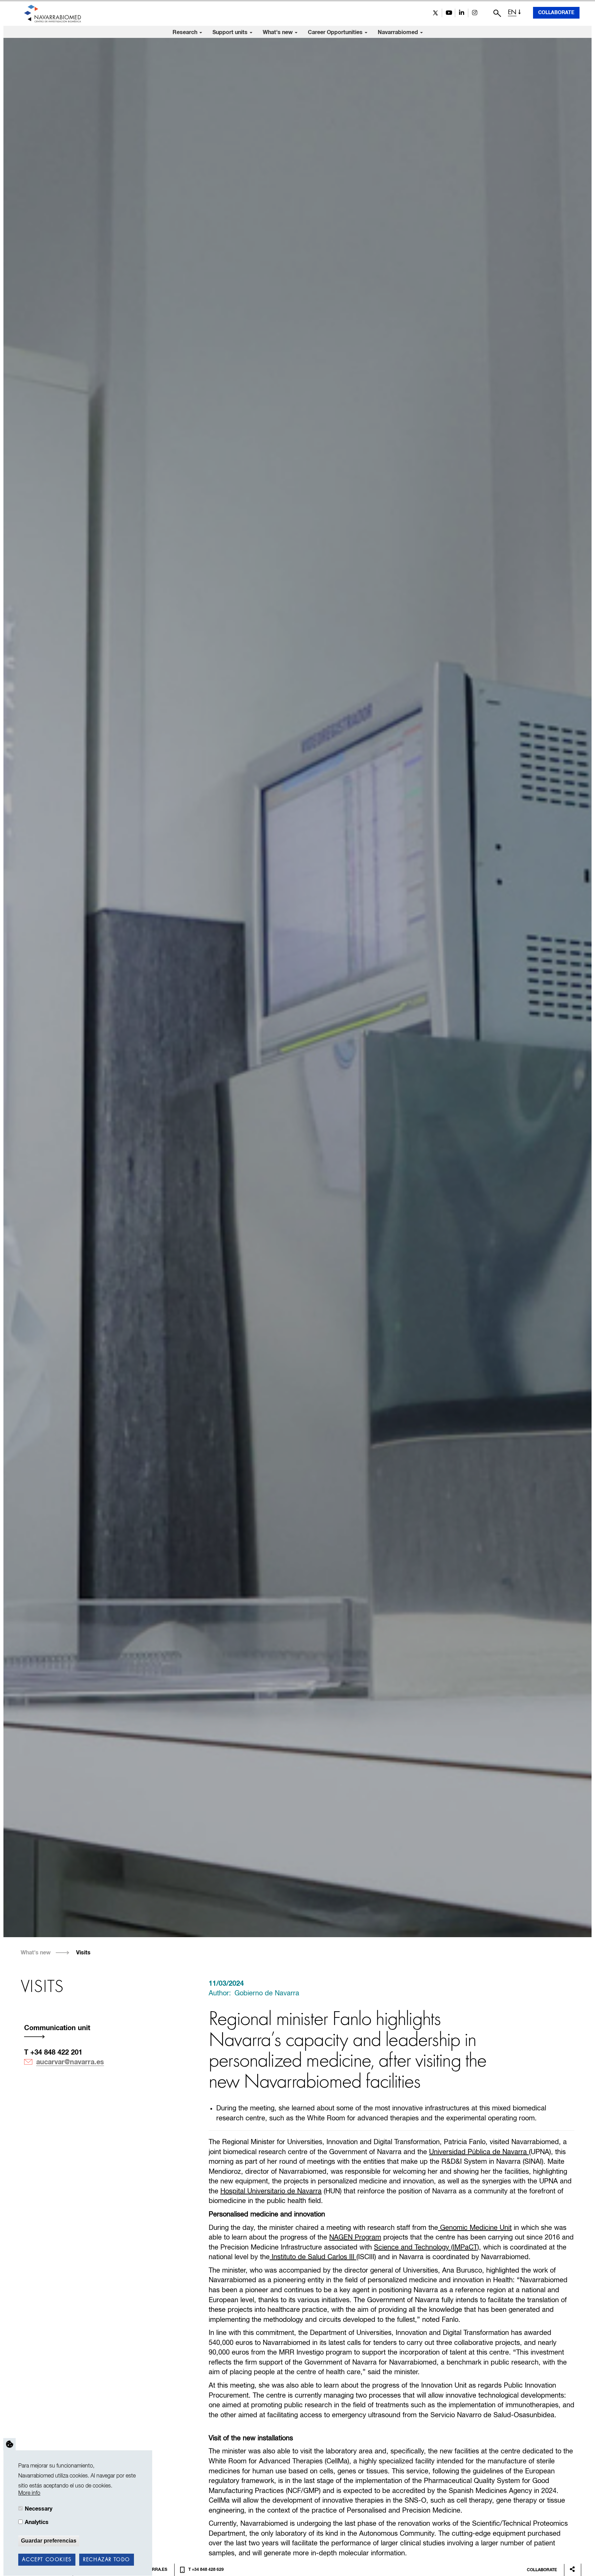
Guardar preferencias (49, 2541)
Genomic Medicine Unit (475, 2228)
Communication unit (57, 2028)
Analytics (37, 2522)
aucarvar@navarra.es (70, 2062)
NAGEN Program (355, 2238)
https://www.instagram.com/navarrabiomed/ (475, 13)
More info (29, 2493)
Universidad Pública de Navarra (479, 2152)
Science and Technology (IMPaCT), (427, 2248)
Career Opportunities (336, 32)
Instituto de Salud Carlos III (313, 2257)
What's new (278, 32)
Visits (83, 1953)
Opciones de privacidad (10, 2444)
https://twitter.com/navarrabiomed (435, 13)
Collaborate (556, 13)
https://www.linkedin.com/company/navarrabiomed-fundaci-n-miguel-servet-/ (462, 13)
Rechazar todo (107, 2560)
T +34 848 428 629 (206, 2570)
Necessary (39, 2509)
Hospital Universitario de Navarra (271, 2191)
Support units (231, 32)
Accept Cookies (47, 2560)
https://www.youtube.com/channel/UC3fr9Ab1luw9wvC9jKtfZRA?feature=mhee (448, 13)
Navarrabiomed (399, 32)
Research (186, 32)
